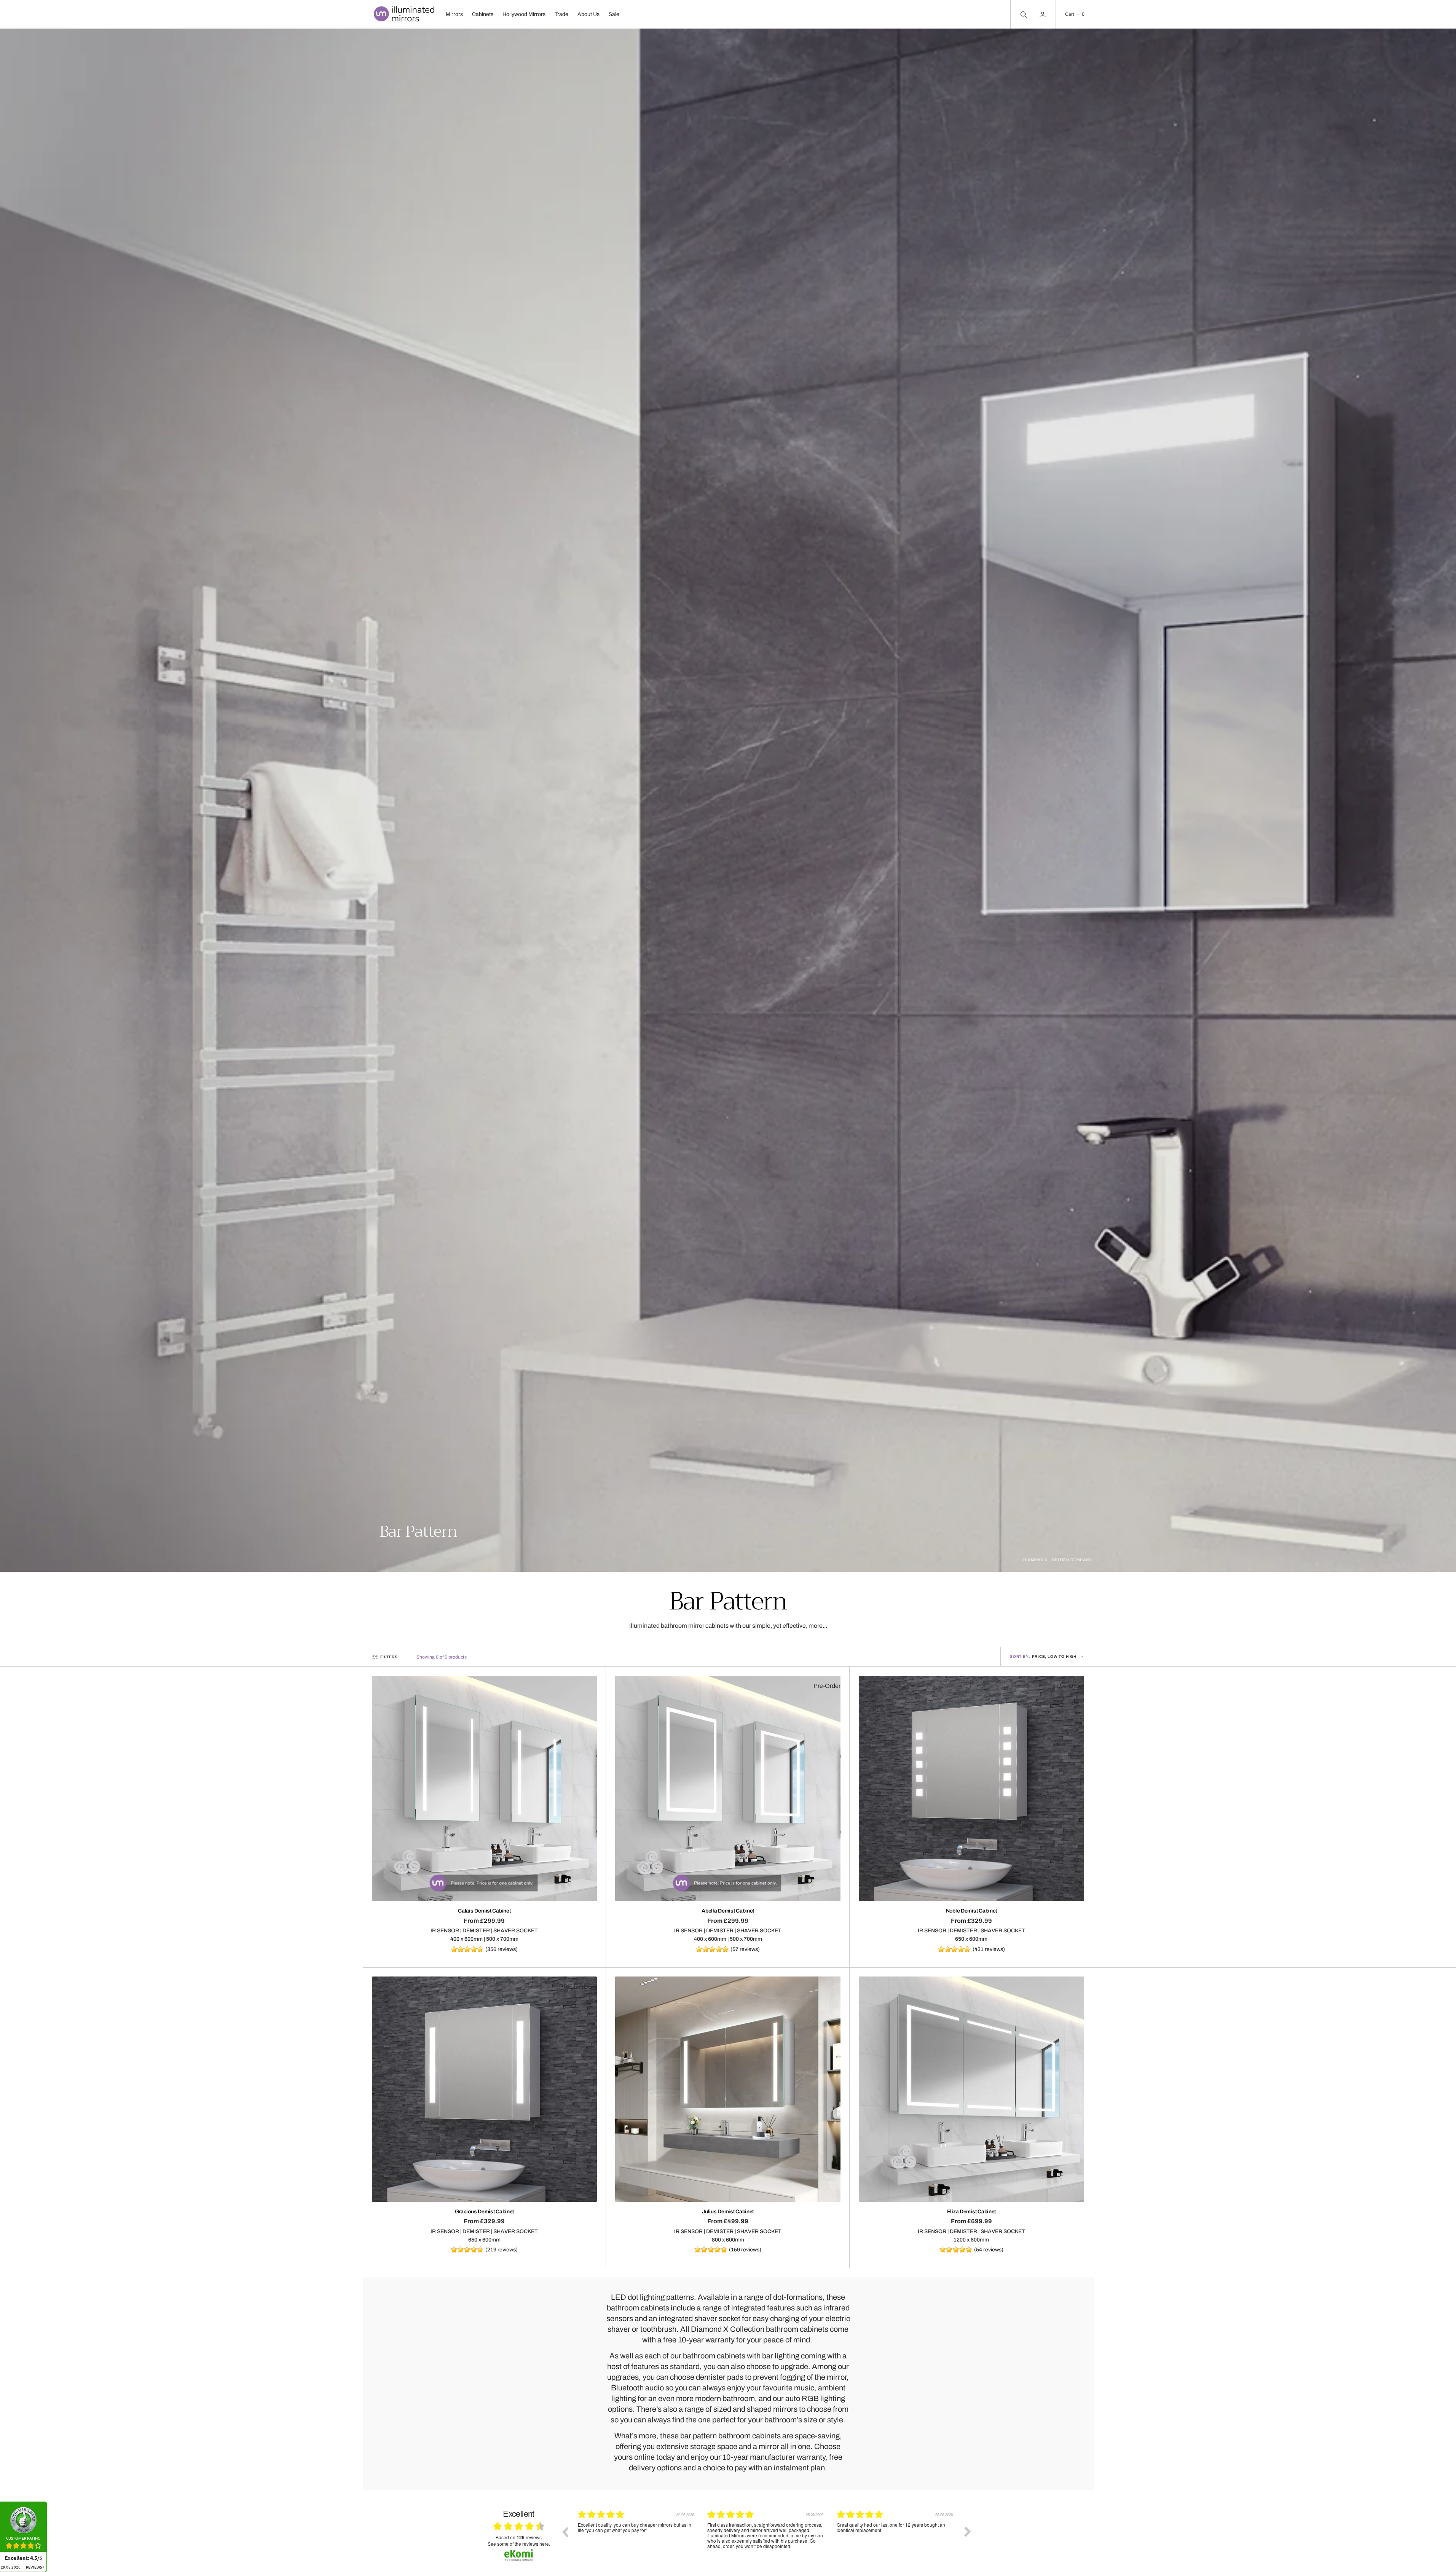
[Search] (1023, 14)
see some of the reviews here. (519, 2544)
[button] (1075, 14)
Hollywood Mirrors (524, 14)
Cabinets (483, 14)
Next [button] (968, 2532)
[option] (637, 2537)
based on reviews (519, 2538)
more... (818, 1626)
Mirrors (454, 14)
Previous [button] (565, 2532)
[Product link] (485, 1788)
